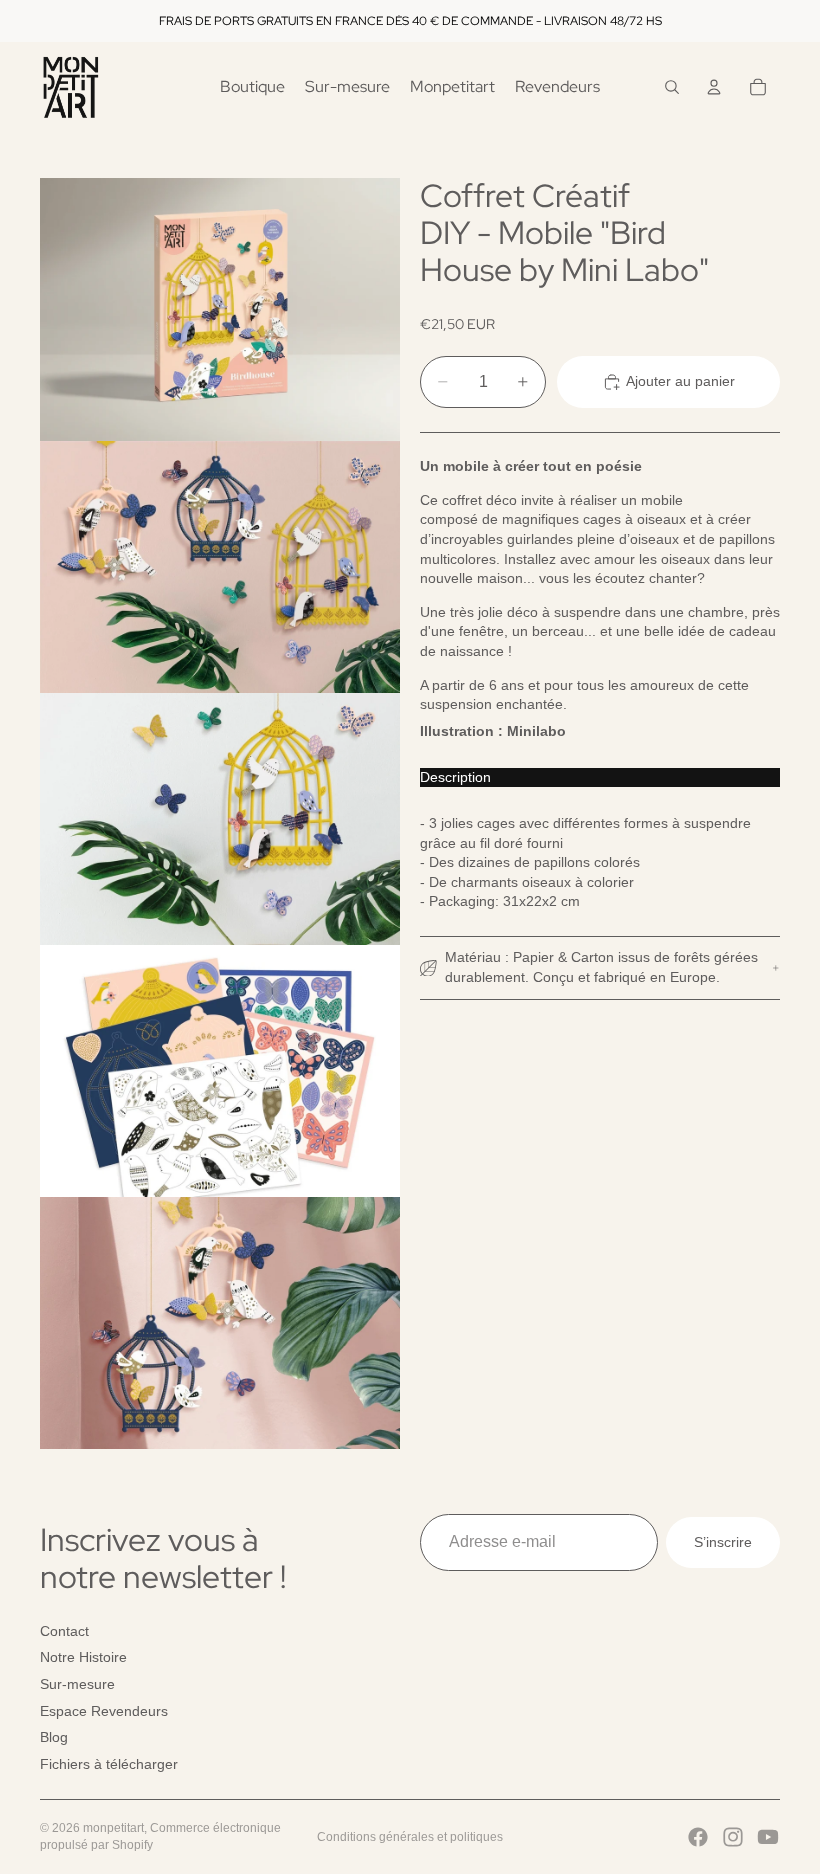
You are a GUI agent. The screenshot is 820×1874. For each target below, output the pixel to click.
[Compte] (714, 87)
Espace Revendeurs (104, 1710)
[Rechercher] (672, 87)
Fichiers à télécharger (109, 1764)
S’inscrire (723, 1541)
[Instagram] (733, 1837)
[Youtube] (768, 1837)
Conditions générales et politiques (410, 1837)
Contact (64, 1631)
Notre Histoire (83, 1657)
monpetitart (113, 1828)
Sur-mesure (77, 1684)
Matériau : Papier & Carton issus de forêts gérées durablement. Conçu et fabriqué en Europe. (601, 967)
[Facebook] (698, 1837)
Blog (54, 1737)
